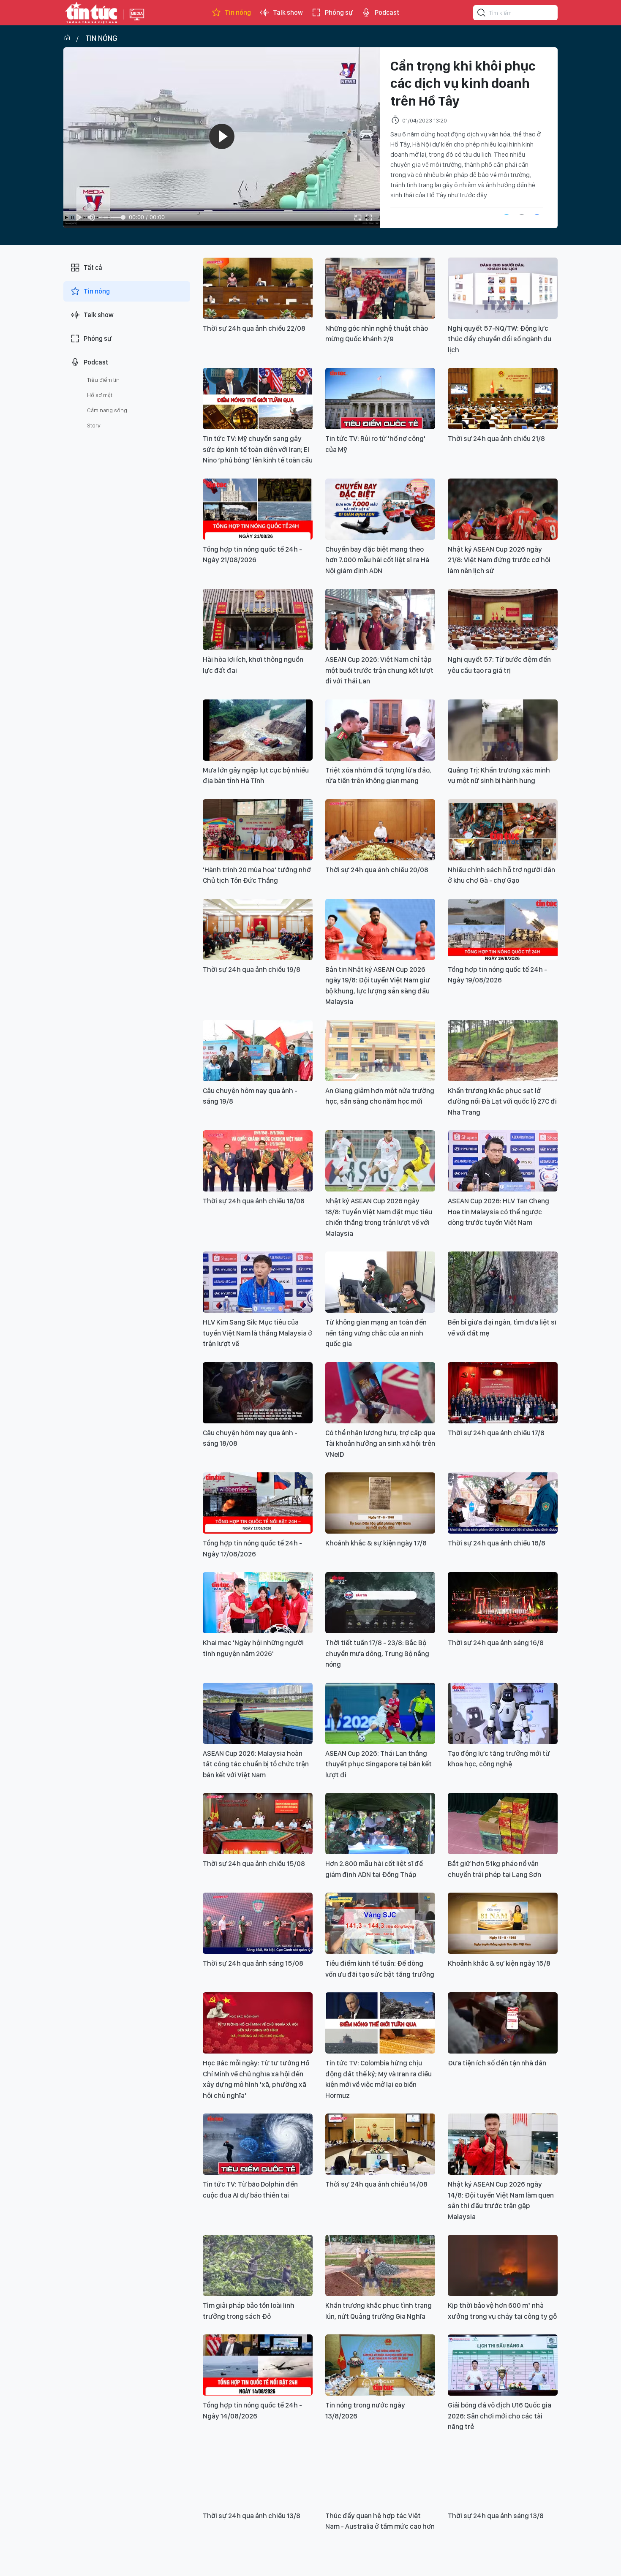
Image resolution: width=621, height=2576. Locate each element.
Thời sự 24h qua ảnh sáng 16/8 (496, 1643)
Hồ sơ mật (100, 395)
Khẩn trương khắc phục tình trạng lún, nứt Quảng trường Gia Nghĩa (379, 2311)
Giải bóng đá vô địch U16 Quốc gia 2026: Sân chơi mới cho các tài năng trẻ (500, 2416)
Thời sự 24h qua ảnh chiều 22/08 (254, 328)
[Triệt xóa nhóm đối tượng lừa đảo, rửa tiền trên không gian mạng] (380, 730)
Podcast (387, 12)
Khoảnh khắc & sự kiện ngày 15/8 (499, 1963)
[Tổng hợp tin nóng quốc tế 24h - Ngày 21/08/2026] (258, 509)
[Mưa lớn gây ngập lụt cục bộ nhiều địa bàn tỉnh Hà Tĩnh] (258, 730)
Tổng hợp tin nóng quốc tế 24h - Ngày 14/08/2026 (252, 2410)
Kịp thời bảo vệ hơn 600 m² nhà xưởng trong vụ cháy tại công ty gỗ (502, 2311)
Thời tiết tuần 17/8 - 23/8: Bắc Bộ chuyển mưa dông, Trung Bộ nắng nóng (377, 1653)
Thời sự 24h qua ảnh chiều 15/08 (254, 1863)
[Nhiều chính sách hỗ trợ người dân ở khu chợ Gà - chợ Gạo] (503, 830)
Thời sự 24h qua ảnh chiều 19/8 (252, 969)
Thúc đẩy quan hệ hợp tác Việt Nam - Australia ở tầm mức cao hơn (380, 2521)
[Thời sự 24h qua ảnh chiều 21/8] (503, 399)
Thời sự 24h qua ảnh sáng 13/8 (496, 2516)
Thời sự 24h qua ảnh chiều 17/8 (496, 1433)
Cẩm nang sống (107, 410)
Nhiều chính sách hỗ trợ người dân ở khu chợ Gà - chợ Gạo (501, 875)
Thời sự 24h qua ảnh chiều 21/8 (496, 438)
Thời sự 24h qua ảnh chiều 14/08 (376, 2184)
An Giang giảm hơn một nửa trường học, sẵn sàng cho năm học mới (380, 1096)
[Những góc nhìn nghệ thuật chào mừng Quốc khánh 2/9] (380, 288)
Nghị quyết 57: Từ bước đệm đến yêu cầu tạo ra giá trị (499, 665)
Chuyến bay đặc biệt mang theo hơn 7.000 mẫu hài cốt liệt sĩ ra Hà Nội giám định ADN (377, 560)
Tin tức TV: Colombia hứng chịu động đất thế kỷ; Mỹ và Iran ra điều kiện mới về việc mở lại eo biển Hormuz (379, 2079)
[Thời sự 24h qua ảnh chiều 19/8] (258, 929)
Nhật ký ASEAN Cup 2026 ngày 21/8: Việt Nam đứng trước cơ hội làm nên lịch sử (499, 560)
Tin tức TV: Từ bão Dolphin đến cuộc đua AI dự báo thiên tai (250, 2190)
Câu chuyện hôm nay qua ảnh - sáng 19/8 (250, 1096)
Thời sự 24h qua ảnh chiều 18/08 (254, 1201)
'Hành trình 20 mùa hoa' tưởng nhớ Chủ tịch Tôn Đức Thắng (257, 875)
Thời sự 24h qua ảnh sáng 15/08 (253, 1963)
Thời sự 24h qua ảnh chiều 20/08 (377, 870)
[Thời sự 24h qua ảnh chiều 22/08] (258, 288)
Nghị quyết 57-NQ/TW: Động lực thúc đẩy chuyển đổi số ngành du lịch (500, 339)
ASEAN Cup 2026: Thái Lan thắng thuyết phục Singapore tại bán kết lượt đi (379, 1764)
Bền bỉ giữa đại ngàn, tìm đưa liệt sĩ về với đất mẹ (502, 1327)
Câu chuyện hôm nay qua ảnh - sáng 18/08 (250, 1438)
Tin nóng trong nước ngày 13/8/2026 (365, 2410)
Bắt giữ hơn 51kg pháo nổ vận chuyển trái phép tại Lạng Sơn (494, 1869)
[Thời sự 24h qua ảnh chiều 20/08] (380, 830)
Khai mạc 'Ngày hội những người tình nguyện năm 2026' (253, 1648)
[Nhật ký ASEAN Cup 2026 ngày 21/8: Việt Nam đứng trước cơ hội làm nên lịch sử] (503, 509)
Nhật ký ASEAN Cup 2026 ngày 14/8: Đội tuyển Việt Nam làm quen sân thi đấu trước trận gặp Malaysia (501, 2200)
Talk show (288, 12)
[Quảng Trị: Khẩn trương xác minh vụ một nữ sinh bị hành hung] (503, 730)
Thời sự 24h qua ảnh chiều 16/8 (497, 1543)
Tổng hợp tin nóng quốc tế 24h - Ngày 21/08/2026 (252, 555)
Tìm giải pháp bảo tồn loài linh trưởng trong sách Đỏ (249, 2311)
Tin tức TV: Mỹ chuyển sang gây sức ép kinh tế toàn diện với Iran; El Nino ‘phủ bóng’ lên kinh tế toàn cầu (258, 449)
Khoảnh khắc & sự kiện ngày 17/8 (376, 1543)
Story (94, 425)
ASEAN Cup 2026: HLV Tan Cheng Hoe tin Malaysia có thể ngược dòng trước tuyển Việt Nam (498, 1212)
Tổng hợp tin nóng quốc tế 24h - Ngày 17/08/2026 (252, 1548)
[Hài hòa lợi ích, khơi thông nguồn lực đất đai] (258, 619)
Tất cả (93, 268)
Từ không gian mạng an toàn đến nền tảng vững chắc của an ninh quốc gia (376, 1333)
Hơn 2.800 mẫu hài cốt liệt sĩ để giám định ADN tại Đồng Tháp (374, 1869)
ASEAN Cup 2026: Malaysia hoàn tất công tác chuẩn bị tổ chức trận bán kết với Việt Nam (256, 1764)
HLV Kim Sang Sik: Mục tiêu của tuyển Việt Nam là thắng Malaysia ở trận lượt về (257, 1333)
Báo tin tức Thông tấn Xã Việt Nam (137, 21)
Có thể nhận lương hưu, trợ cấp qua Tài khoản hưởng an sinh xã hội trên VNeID (380, 1443)
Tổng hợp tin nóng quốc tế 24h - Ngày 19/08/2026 (497, 975)
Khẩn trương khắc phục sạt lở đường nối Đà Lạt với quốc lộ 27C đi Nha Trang (502, 1101)
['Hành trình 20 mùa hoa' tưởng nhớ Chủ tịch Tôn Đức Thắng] (258, 830)
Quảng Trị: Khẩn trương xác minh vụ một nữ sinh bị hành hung (499, 775)
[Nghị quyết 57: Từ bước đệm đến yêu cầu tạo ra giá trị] (503, 619)
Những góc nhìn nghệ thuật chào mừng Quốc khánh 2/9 (377, 334)
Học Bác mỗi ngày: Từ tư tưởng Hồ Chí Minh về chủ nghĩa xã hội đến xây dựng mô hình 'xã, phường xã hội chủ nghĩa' (256, 2079)
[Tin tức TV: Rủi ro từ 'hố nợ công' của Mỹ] (380, 399)
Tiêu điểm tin (103, 380)
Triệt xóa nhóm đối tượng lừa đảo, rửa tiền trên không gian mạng (378, 775)
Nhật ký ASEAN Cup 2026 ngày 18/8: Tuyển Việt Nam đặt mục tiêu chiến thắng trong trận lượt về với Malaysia (379, 1217)
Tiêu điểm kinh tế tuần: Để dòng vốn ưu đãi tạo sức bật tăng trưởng (380, 1969)
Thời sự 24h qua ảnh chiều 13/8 (252, 2516)
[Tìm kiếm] (482, 14)
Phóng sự (339, 12)
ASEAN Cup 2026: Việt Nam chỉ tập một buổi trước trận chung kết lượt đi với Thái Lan (379, 670)
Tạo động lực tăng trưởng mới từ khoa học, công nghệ (499, 1759)
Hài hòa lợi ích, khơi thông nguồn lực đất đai (253, 665)
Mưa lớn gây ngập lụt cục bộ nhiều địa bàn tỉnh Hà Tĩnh (256, 775)
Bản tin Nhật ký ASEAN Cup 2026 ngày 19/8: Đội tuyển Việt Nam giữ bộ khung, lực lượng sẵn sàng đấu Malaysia (378, 986)
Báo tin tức (91, 13)
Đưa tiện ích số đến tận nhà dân (497, 2063)
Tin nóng (238, 12)
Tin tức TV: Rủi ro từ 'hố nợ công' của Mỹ (375, 444)
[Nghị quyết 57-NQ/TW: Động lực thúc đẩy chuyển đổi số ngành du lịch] (503, 288)
